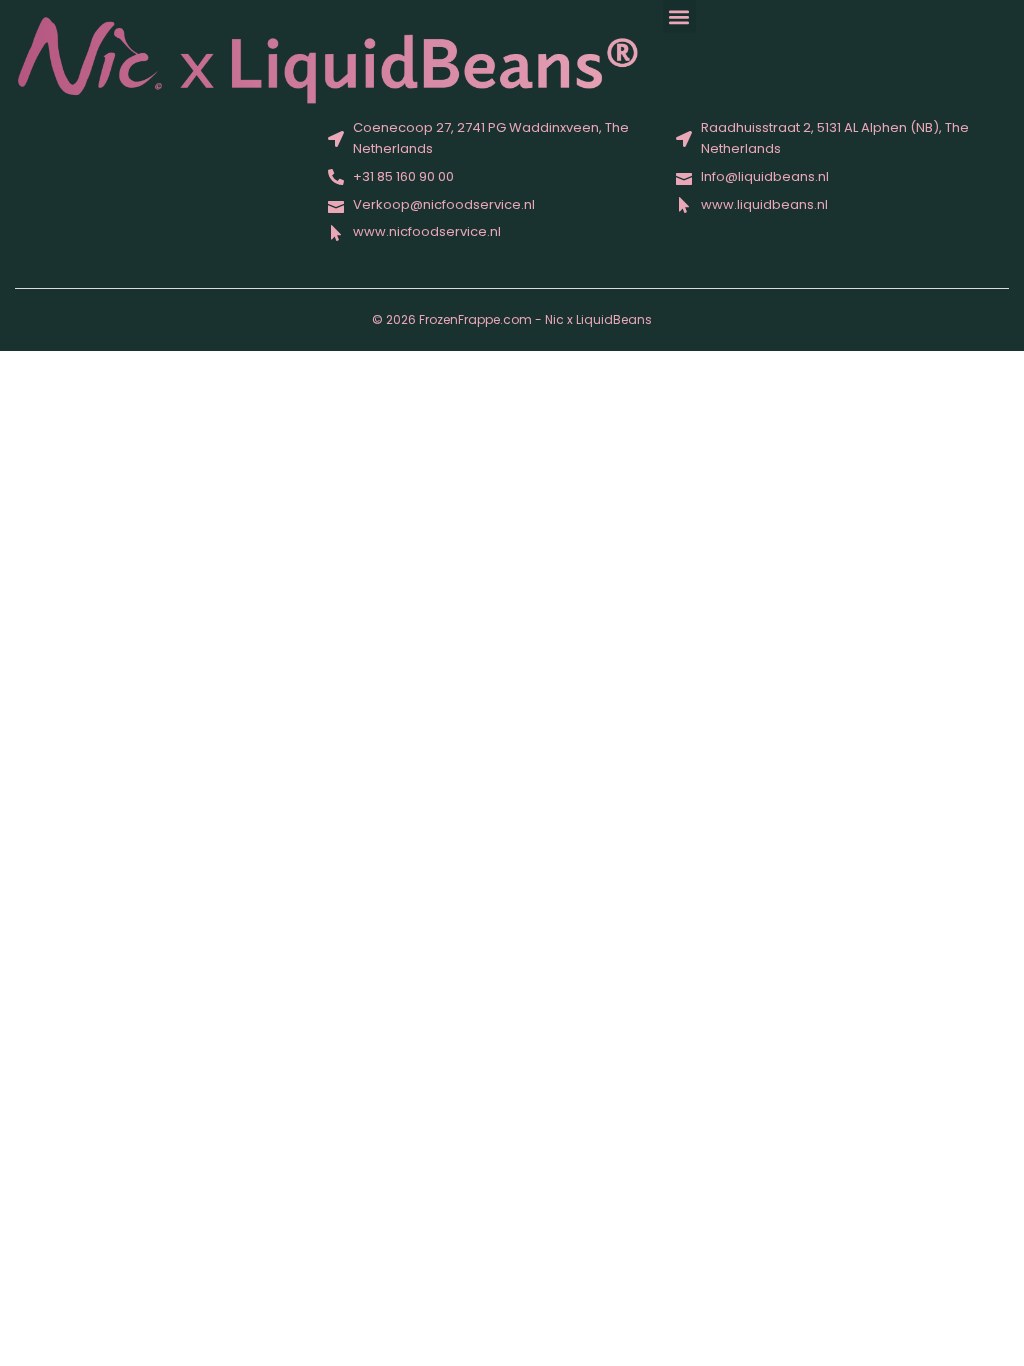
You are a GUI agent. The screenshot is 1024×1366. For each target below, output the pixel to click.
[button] (679, 16)
